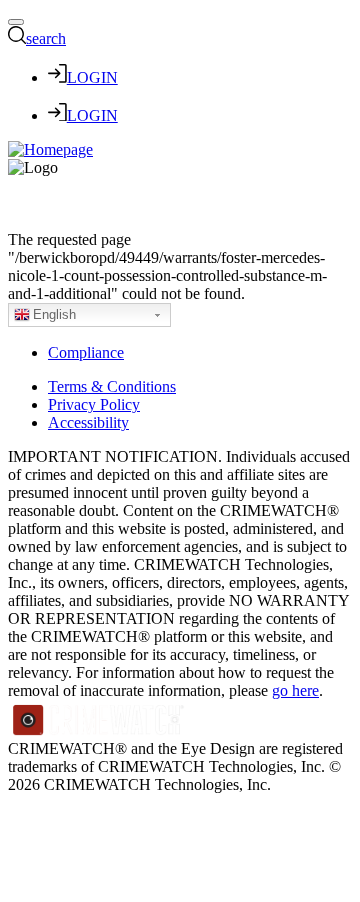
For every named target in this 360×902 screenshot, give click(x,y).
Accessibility (88, 422)
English (54, 314)
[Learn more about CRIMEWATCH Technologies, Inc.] (99, 730)
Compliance (86, 352)
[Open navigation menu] (16, 22)
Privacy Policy (94, 404)
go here (295, 690)
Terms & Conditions (112, 386)
